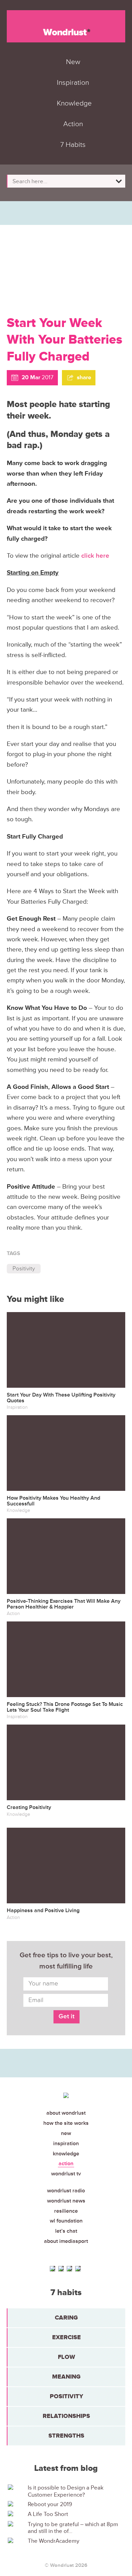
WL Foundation (66, 2221)
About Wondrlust (66, 2113)
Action (66, 2164)
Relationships (66, 2416)
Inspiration (66, 2144)
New (66, 2133)
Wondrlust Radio (66, 2191)
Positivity (24, 1268)
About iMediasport (66, 2241)
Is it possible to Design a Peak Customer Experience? (66, 2491)
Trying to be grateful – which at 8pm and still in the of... (73, 2528)
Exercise (67, 2337)
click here (95, 556)
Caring (66, 2318)
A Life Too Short (48, 2514)
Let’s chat (66, 2231)
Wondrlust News (66, 2201)
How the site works (66, 2123)
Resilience (66, 2211)
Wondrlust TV (66, 2174)
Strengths (66, 2436)
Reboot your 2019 (50, 2504)
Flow (67, 2357)
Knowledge (66, 2154)
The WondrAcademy (53, 2541)
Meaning (66, 2377)
